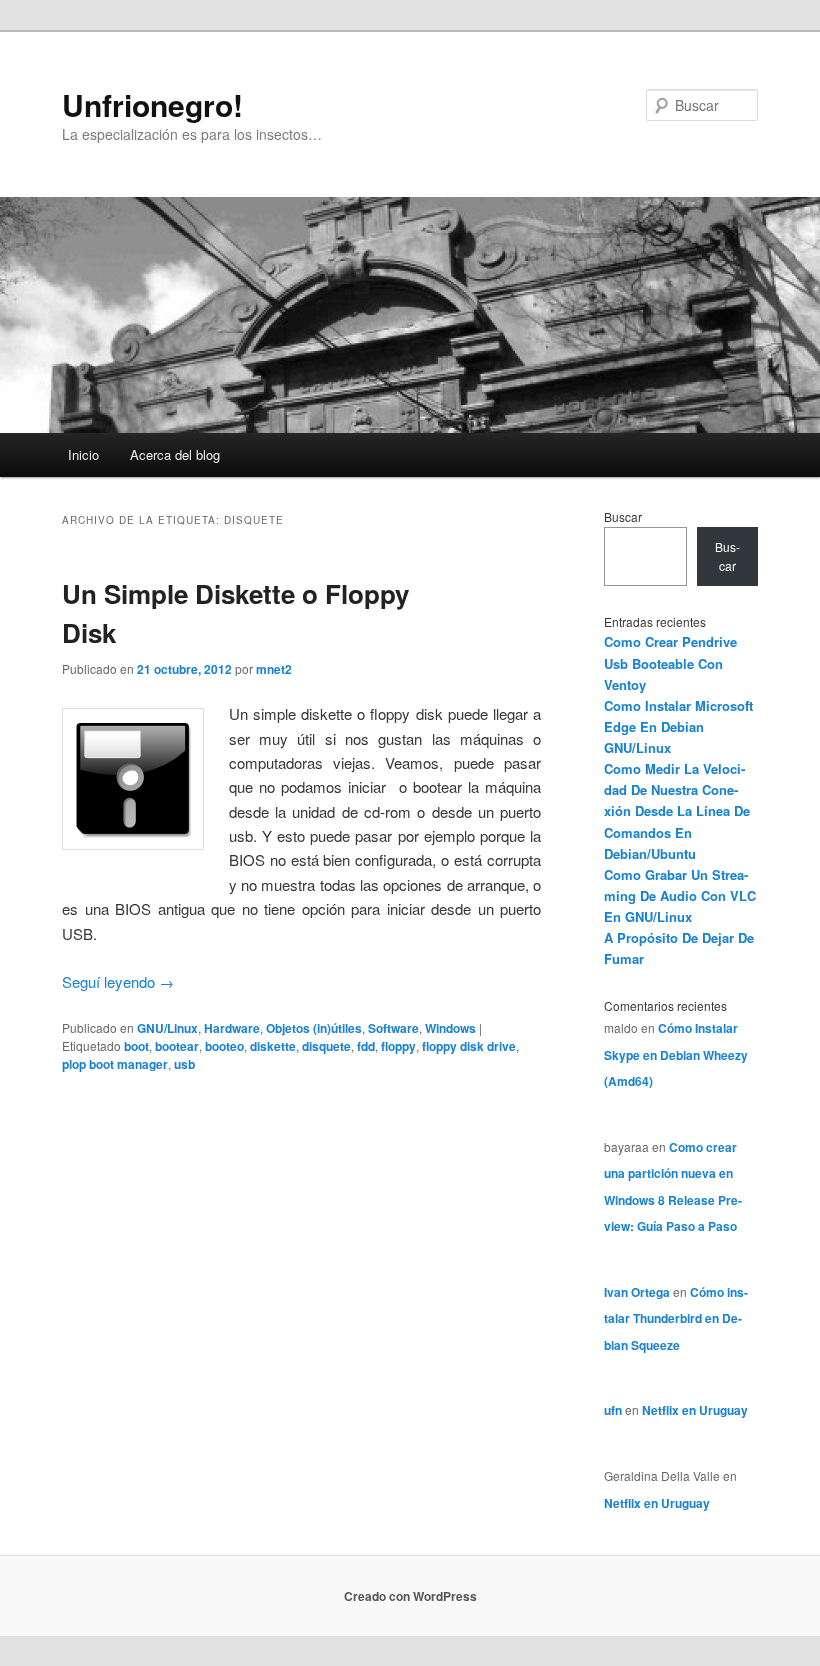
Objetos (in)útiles (314, 1028)
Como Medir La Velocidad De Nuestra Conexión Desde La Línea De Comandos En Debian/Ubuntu (677, 811)
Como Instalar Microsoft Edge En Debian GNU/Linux (678, 726)
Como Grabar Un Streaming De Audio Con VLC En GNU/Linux (680, 895)
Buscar (623, 516)
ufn (613, 1410)
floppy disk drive (469, 1046)
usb (184, 1064)
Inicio (83, 454)
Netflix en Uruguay (695, 1410)
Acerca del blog (175, 454)
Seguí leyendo (118, 981)
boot (136, 1046)
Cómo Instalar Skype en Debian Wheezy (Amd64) (676, 1054)
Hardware (232, 1028)
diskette (273, 1046)
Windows (450, 1028)
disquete (326, 1046)
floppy (398, 1046)
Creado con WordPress (410, 1596)
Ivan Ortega (637, 1292)
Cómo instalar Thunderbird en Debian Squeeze (676, 1318)
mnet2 (274, 669)
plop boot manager (115, 1064)
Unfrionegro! (152, 104)
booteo (224, 1046)
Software (393, 1028)
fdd (366, 1046)
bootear (177, 1046)
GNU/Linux (167, 1028)
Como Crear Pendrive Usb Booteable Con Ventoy (670, 662)
